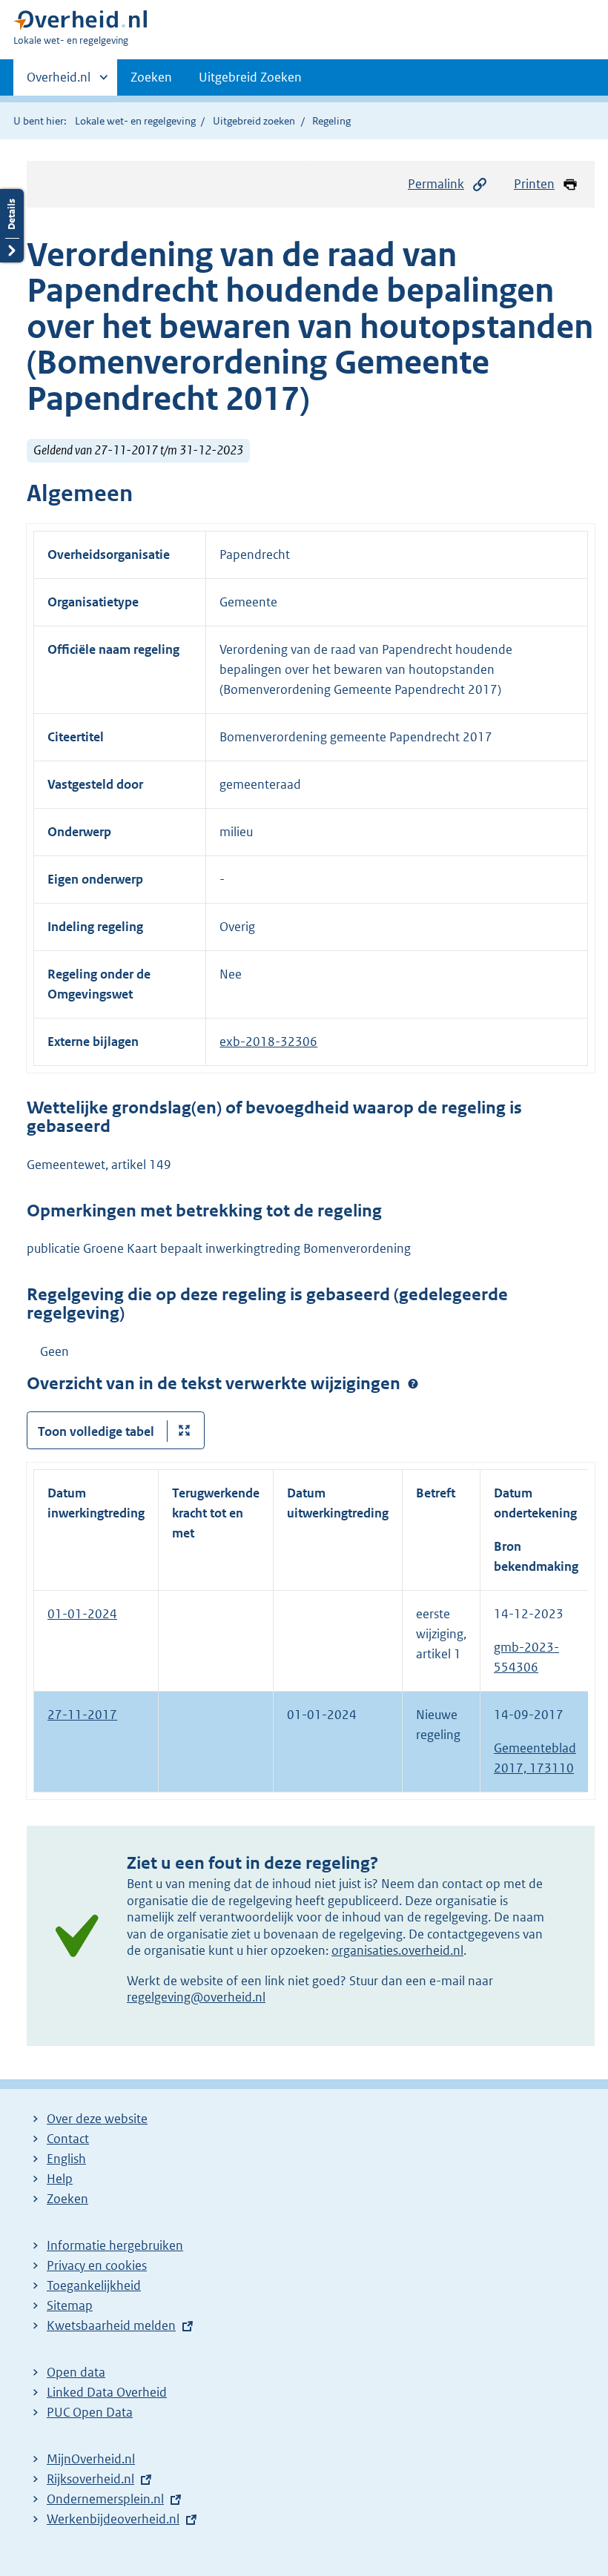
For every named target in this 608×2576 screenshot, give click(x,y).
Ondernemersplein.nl (105, 2499)
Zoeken (151, 77)
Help (60, 2179)
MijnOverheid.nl (91, 2459)
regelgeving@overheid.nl (196, 1997)
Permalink (436, 184)
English (66, 2159)
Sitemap (70, 2305)
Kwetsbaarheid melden (111, 2325)
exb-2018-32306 (268, 1042)
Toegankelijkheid (94, 2285)
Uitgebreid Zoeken (250, 77)
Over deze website (97, 2119)
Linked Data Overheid (107, 2392)
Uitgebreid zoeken (254, 121)
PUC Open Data (90, 2412)
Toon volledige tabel (96, 1431)
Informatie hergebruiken (115, 2245)
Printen (534, 184)
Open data (76, 2372)
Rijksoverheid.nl (90, 2479)
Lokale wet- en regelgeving (135, 121)
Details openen (12, 226)
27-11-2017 (82, 1715)
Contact (68, 2139)
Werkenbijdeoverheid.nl (113, 2519)
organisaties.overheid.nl (397, 1950)
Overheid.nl (59, 82)
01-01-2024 (82, 1614)
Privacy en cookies (97, 2265)
